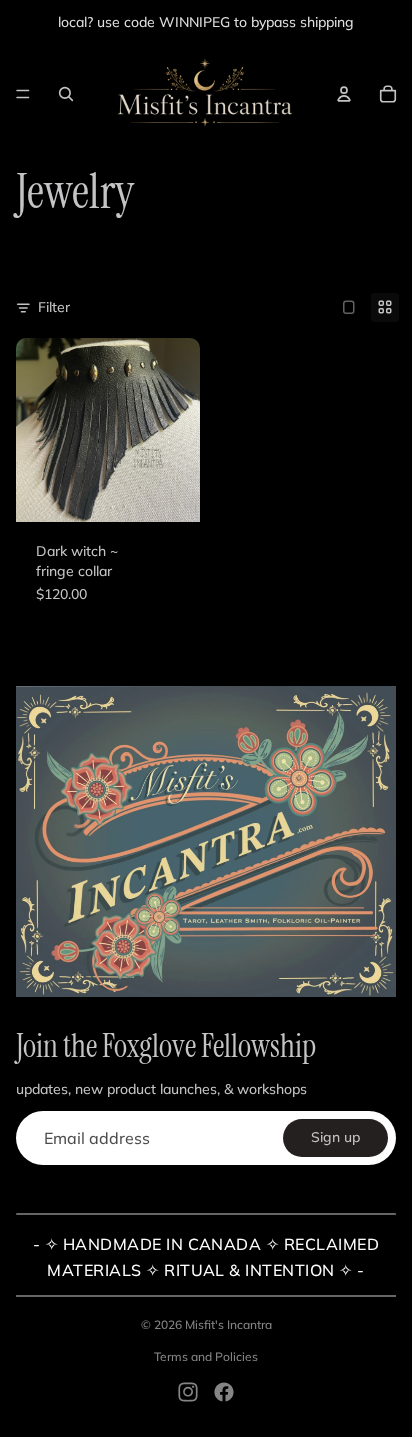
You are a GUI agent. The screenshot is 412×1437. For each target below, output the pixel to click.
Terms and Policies (206, 1356)
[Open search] (66, 94)
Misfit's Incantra (228, 1324)
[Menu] (23, 94)
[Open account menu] (344, 94)
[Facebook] (224, 1392)
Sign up (335, 1137)
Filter (54, 307)
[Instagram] (188, 1392)
